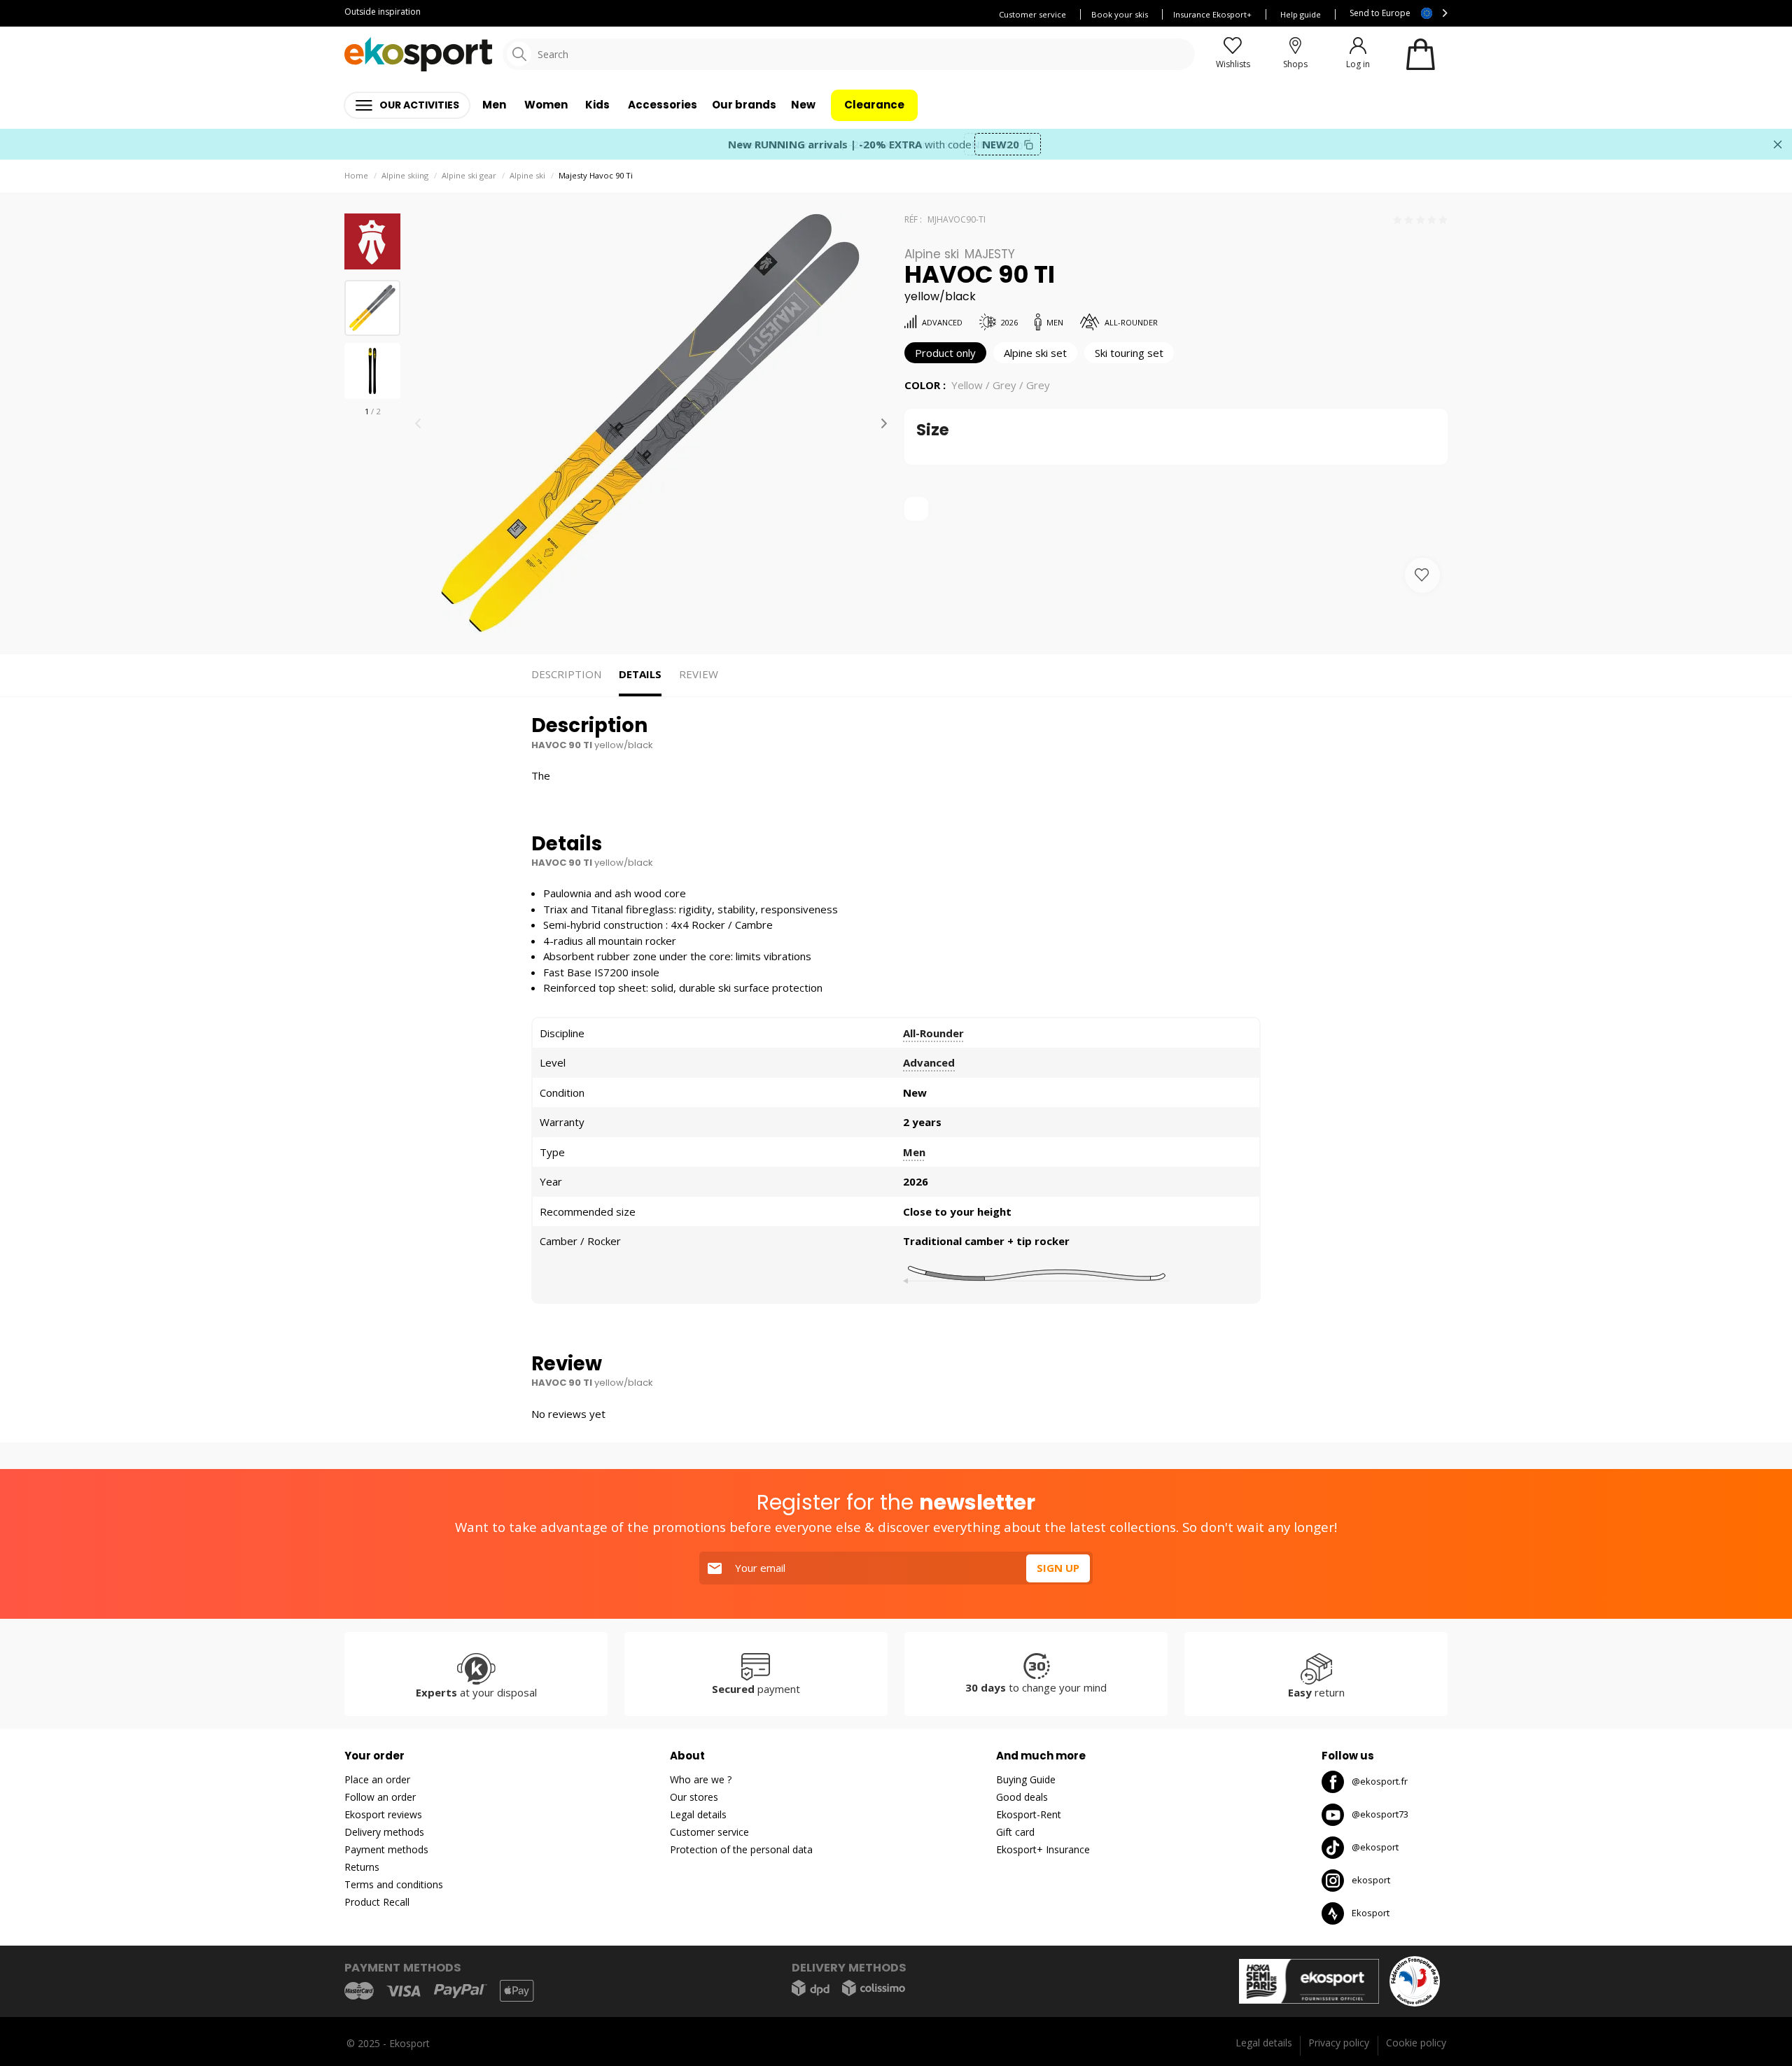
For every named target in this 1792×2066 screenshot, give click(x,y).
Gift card (1015, 1832)
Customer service (1032, 14)
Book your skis (1120, 14)
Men (914, 1152)
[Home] (418, 54)
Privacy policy (1339, 2043)
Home (356, 175)
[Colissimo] (874, 1988)
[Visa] (404, 1991)
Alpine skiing (405, 175)
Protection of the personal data (741, 1849)
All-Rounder (933, 1033)
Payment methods (386, 1849)
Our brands (744, 105)
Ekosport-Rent (1029, 1814)
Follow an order (380, 1797)
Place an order (377, 1779)
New (803, 105)
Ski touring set (1129, 353)
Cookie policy (1416, 2043)
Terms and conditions (394, 1884)
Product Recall (377, 1902)
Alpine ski (527, 175)
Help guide (1301, 14)
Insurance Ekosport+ (1212, 14)
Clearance (874, 105)
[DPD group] (811, 1988)
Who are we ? (701, 1779)
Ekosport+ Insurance (1043, 1849)
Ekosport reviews (383, 1814)
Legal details (698, 1814)
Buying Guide (1026, 1779)
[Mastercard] (359, 1991)
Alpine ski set (1035, 353)
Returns (362, 1867)
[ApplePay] (517, 1991)
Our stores (694, 1797)
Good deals (1022, 1797)
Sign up (1058, 1568)
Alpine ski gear (469, 175)
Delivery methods (384, 1832)
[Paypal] (461, 1991)
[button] (884, 423)
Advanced (929, 1062)
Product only (945, 353)
